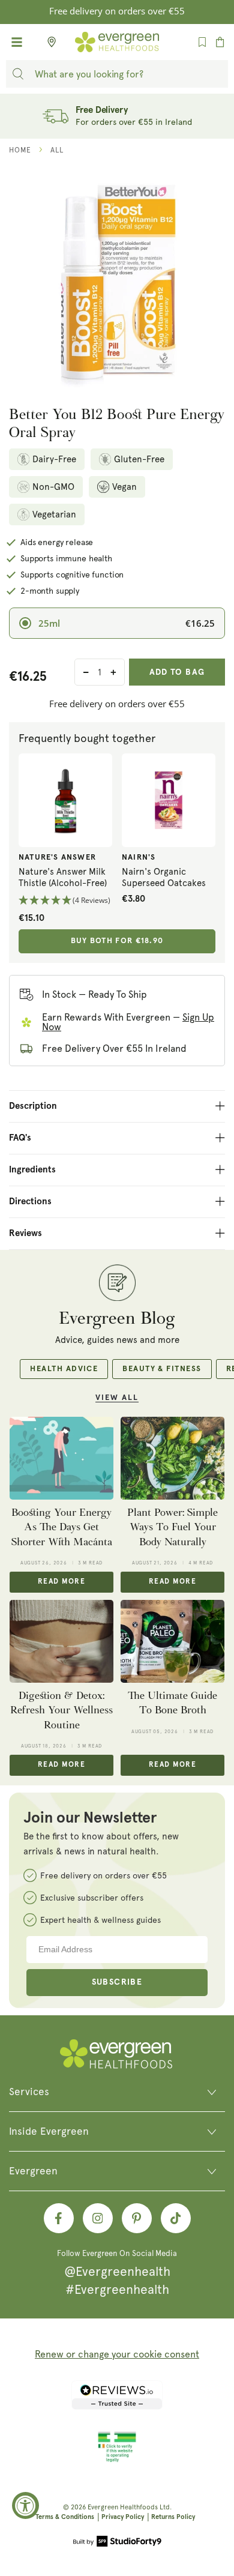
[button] (65, 901)
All (57, 150)
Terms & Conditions (65, 2517)
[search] (18, 74)
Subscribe (117, 1982)
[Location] (48, 42)
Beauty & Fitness (162, 1369)
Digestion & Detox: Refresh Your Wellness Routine (61, 1710)
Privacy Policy (123, 2517)
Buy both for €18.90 (117, 941)
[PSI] (117, 2460)
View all (117, 1398)
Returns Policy (173, 2517)
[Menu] (17, 42)
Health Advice (64, 1369)
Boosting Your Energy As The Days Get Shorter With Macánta (62, 1527)
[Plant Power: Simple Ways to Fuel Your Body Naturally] (172, 1458)
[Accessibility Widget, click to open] (25, 2505)
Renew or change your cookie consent (117, 2354)
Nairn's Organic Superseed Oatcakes (164, 878)
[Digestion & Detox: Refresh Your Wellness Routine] (61, 1641)
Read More (61, 1582)
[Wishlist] (202, 42)
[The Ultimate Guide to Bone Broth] (172, 1641)
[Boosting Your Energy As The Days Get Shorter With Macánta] (61, 1458)
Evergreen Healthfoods (123, 2507)
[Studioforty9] (117, 2542)
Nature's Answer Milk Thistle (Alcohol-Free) (63, 878)
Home (20, 150)
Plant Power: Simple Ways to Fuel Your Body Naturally (172, 1527)
